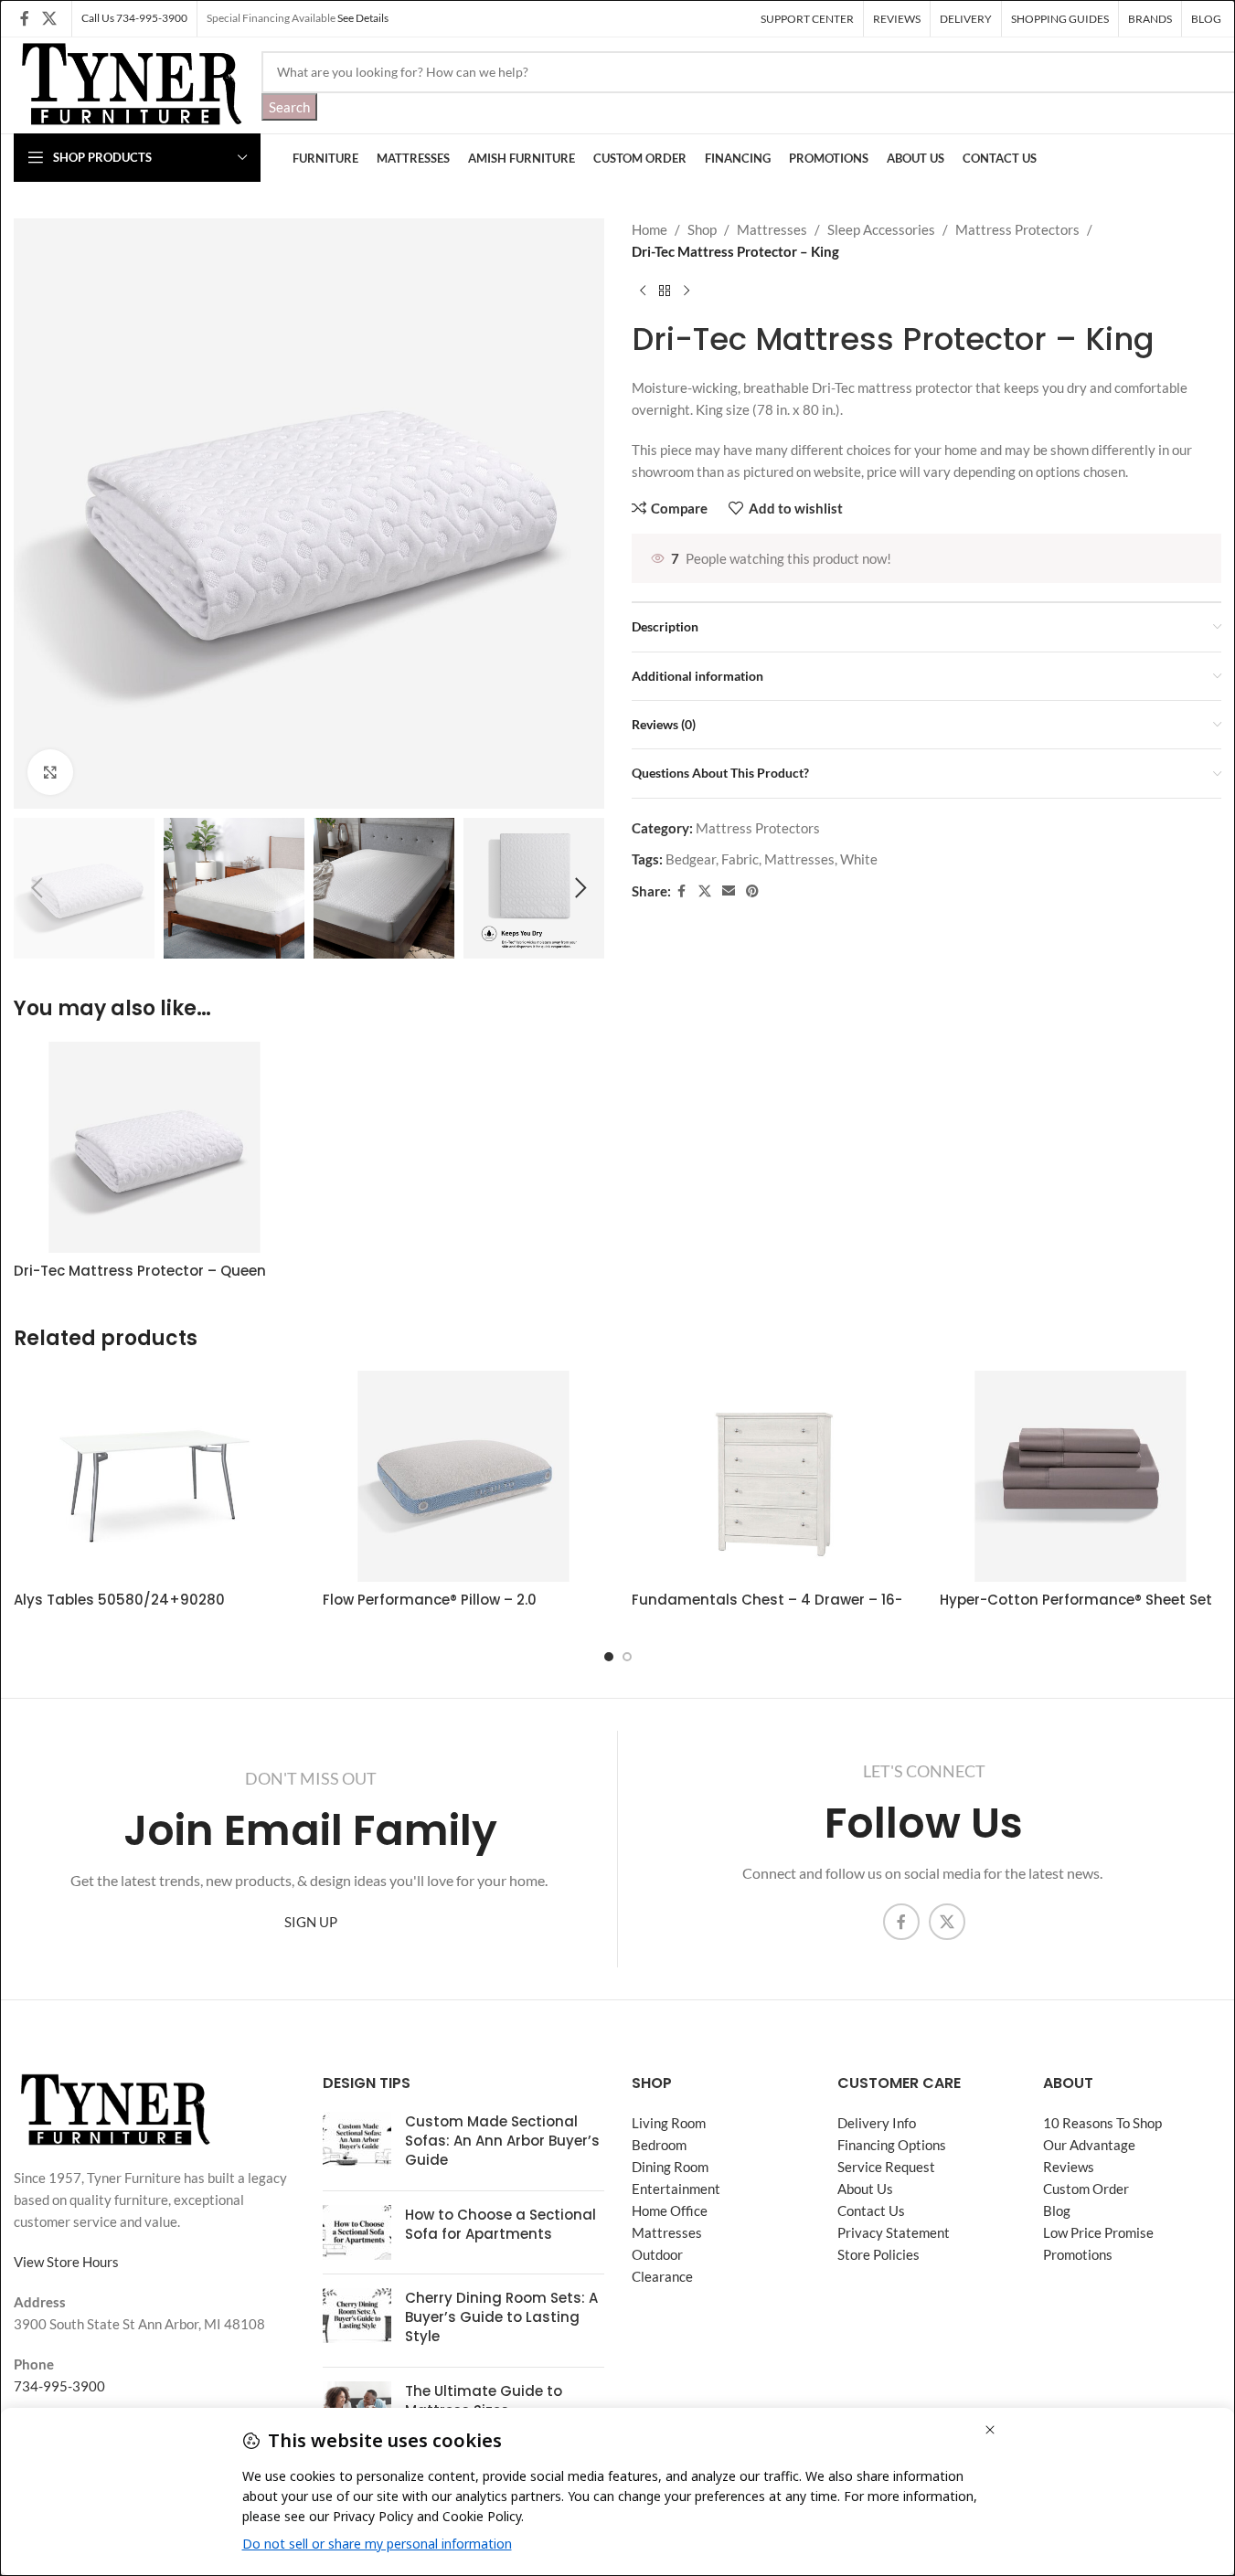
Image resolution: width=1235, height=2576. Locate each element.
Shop (702, 229)
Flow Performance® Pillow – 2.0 (430, 1600)
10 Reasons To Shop (1102, 2123)
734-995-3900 (59, 2386)
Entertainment (676, 2189)
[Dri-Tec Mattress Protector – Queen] (154, 1147)
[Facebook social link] (25, 18)
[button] (37, 888)
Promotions (1078, 2254)
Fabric (740, 859)
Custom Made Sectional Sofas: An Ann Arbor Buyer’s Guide (502, 2141)
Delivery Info (877, 2123)
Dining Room (670, 2167)
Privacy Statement (894, 2232)
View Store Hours (66, 2262)
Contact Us (871, 2210)
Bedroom (659, 2145)
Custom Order (1086, 2189)
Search (289, 107)
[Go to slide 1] (609, 1657)
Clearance (662, 2276)
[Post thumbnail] (357, 2144)
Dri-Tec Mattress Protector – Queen (140, 1271)
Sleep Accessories (881, 229)
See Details (363, 18)
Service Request (886, 2167)
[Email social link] (729, 891)
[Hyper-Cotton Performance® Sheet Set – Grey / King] (1081, 1476)
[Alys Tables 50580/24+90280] (154, 1476)
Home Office (670, 2210)
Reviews (1069, 2167)
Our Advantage (1089, 2145)
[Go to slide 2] (627, 1657)
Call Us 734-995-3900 (134, 18)
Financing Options (892, 2145)
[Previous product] (643, 292)
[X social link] (49, 18)
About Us (865, 2189)
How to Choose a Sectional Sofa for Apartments (500, 2224)
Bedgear (691, 859)
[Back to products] (665, 292)
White (859, 859)
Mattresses (772, 229)
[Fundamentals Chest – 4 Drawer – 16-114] (772, 1476)
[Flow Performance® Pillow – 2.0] (463, 1476)
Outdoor (657, 2254)
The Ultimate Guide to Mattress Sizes (484, 2401)
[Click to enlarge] (50, 772)
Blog (1057, 2210)
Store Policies (878, 2254)
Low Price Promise (1098, 2232)
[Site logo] (128, 83)
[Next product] (687, 292)
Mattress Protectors (1017, 229)
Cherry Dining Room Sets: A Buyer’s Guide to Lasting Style (501, 2317)
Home (649, 229)
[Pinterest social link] (752, 891)
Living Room (669, 2123)
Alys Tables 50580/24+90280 (119, 1600)
